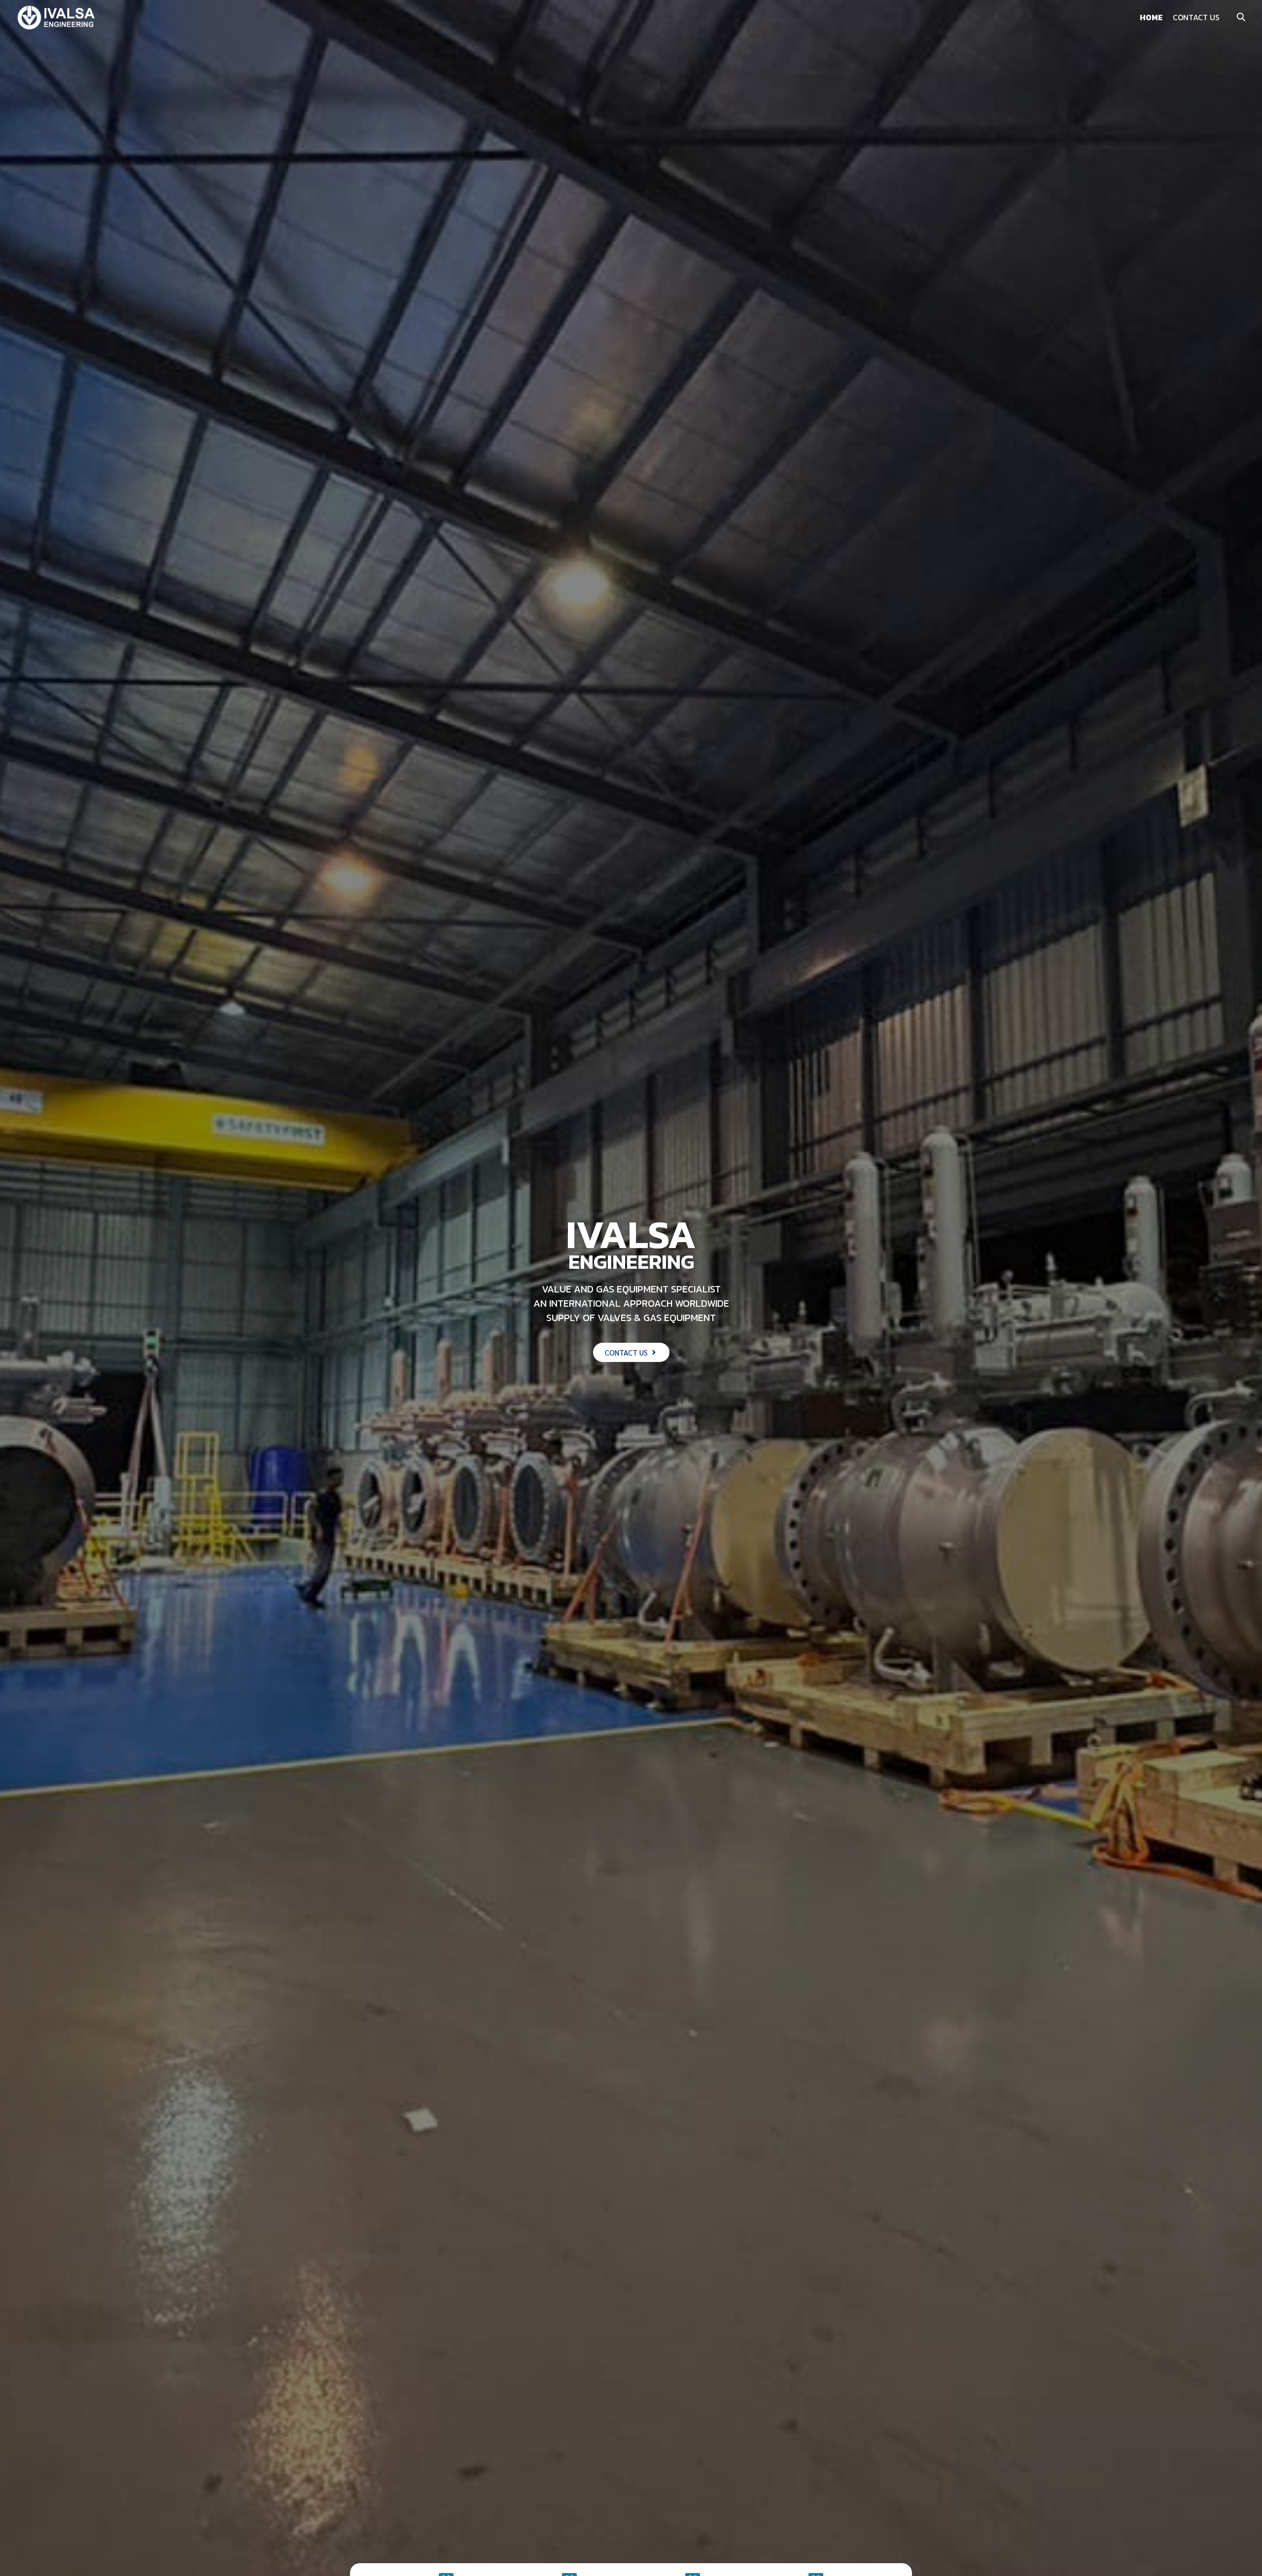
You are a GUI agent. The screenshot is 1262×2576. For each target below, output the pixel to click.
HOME (1151, 17)
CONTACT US (1196, 17)
